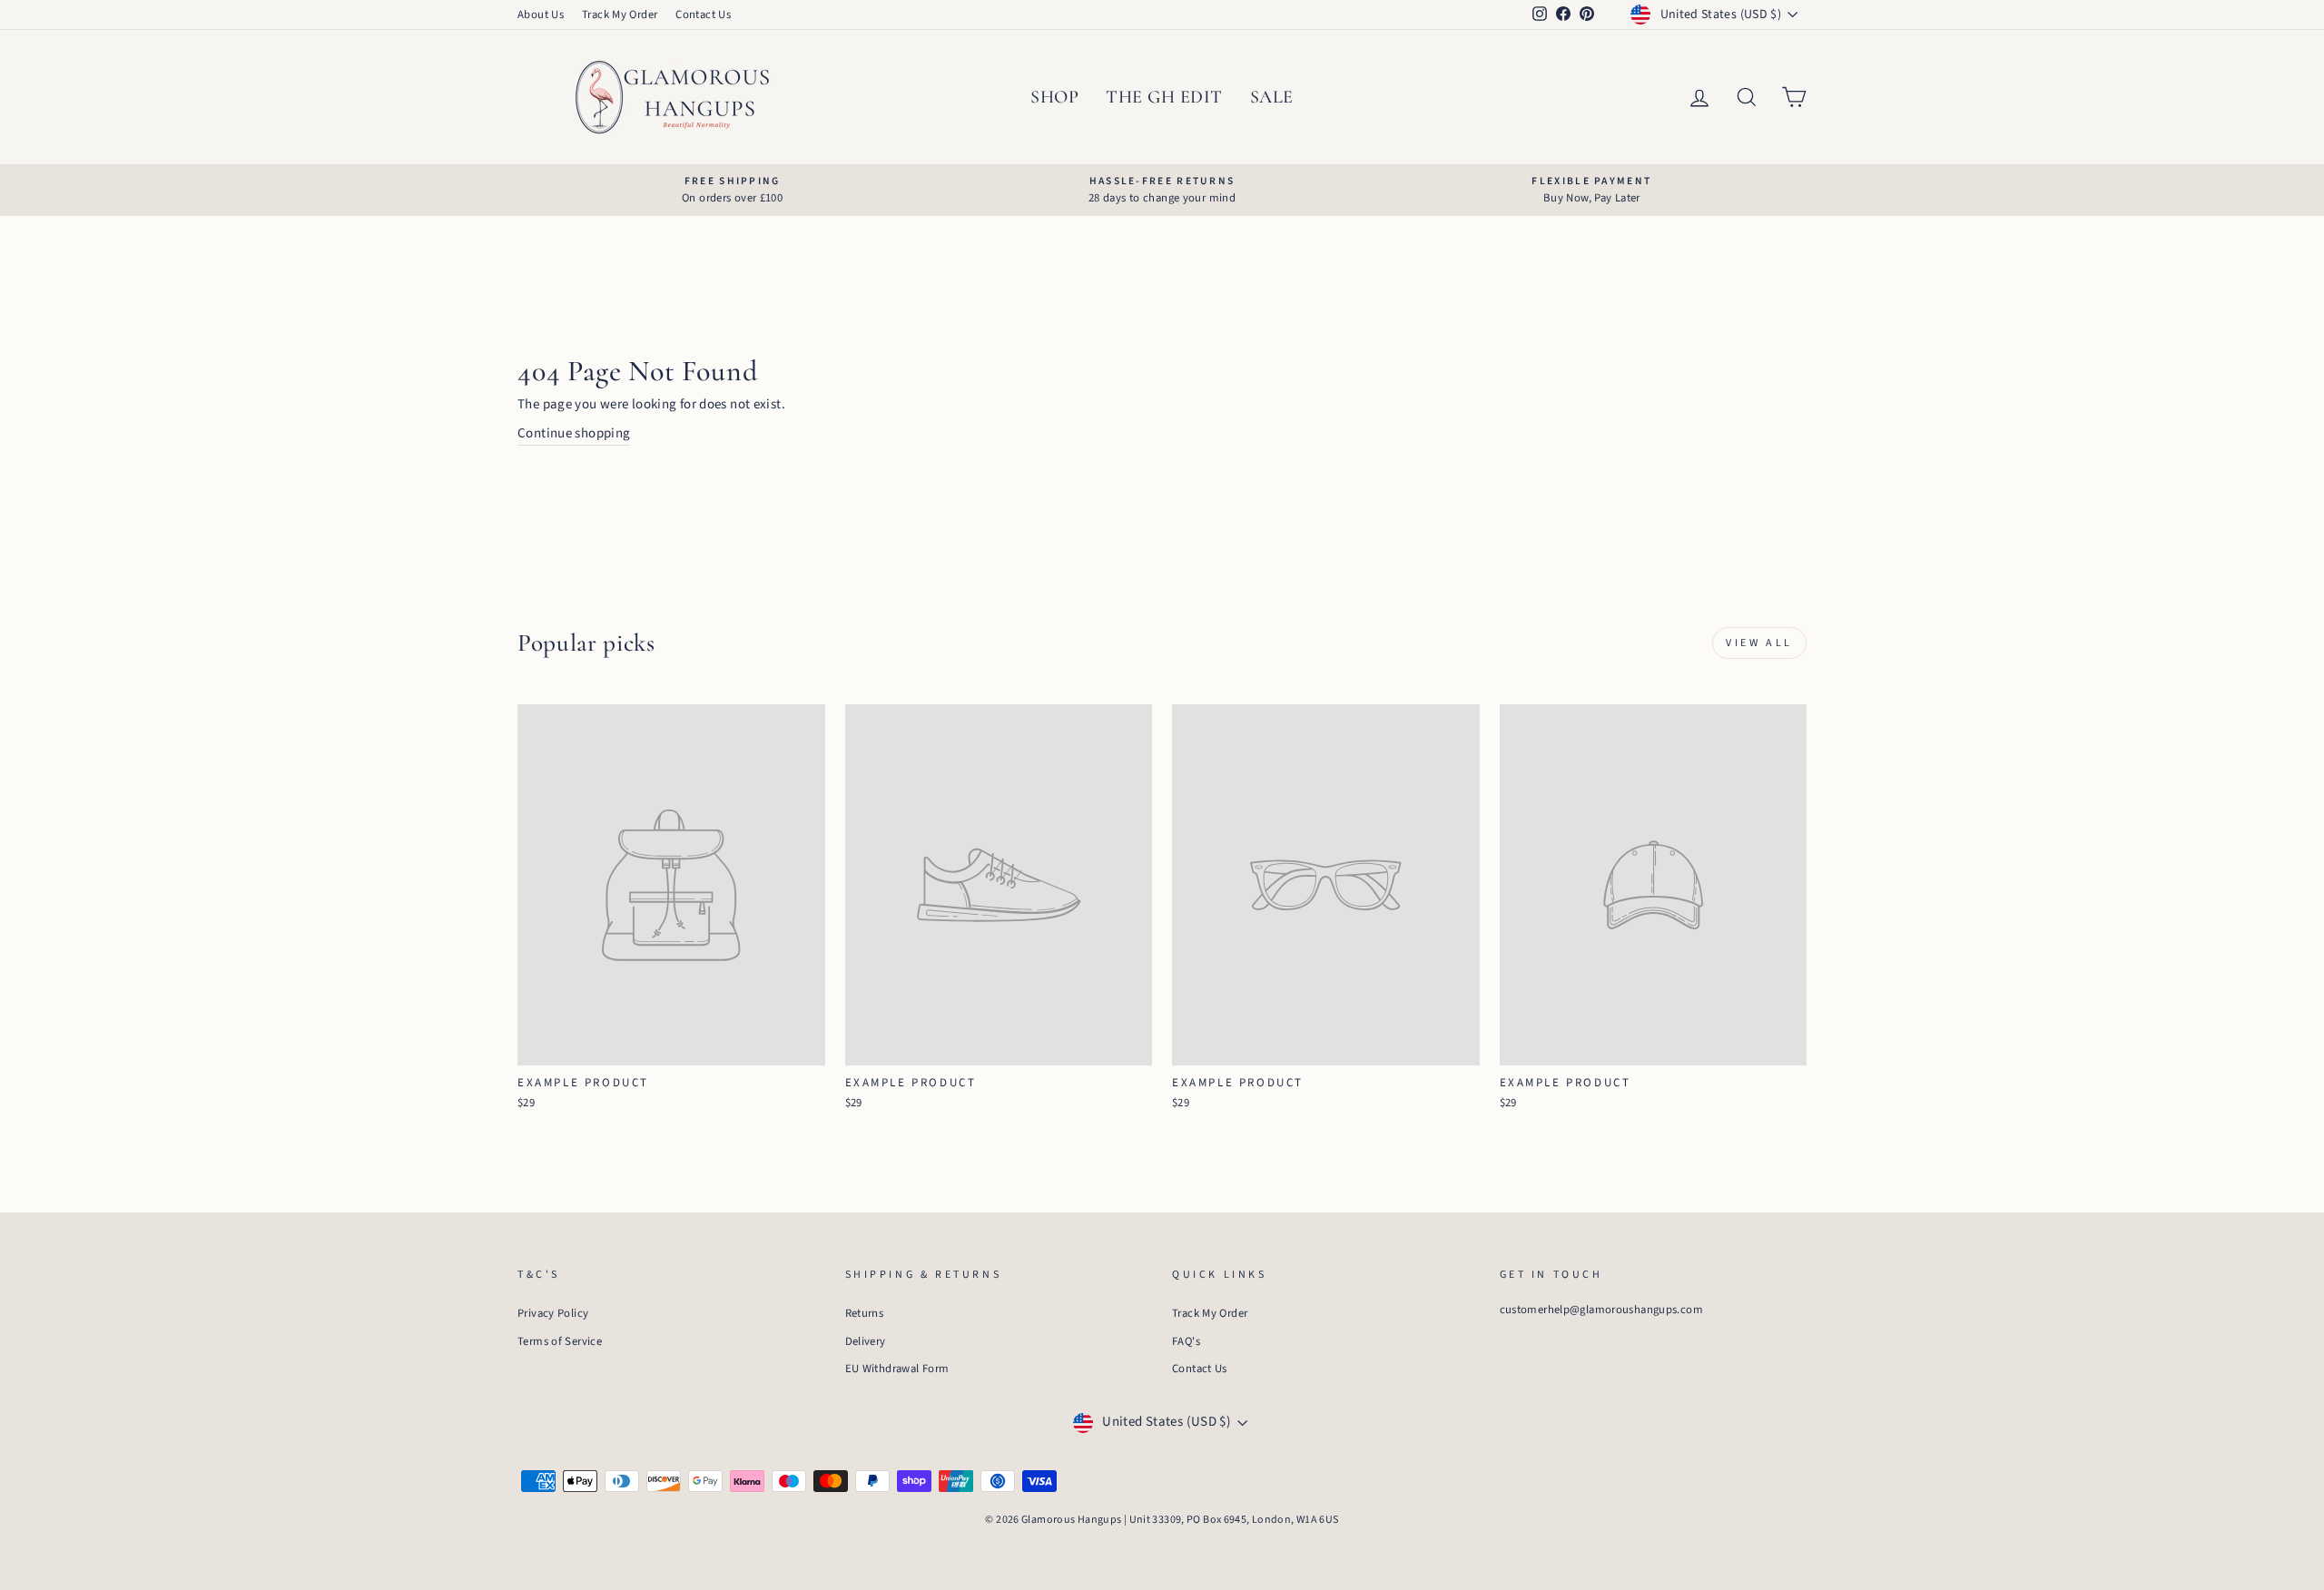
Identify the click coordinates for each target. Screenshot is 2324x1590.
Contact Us (703, 15)
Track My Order (620, 15)
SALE (1272, 97)
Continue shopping (574, 433)
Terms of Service (560, 1341)
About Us (541, 15)
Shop (1054, 97)
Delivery (866, 1341)
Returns (865, 1313)
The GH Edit (1164, 97)
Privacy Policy (553, 1313)
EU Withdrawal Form (897, 1369)
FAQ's (1186, 1341)
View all (1759, 643)
